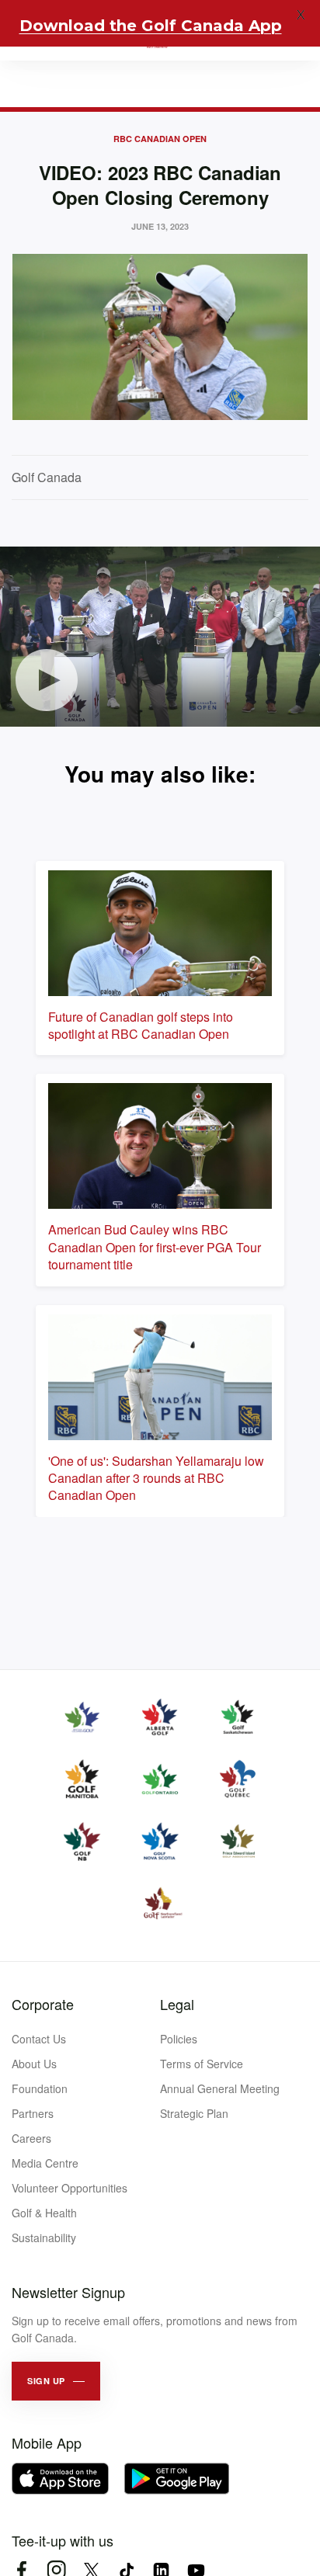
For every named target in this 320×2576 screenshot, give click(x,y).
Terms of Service (202, 2064)
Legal (177, 2004)
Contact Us (39, 2039)
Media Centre (45, 2163)
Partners (33, 2113)
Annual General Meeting (220, 2088)
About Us (34, 2064)
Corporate (43, 2004)
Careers (31, 2138)
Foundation (40, 2088)
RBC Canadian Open (160, 139)
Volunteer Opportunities (70, 2188)
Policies (179, 2039)
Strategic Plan (194, 2113)
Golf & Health (44, 2213)
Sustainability (44, 2238)
